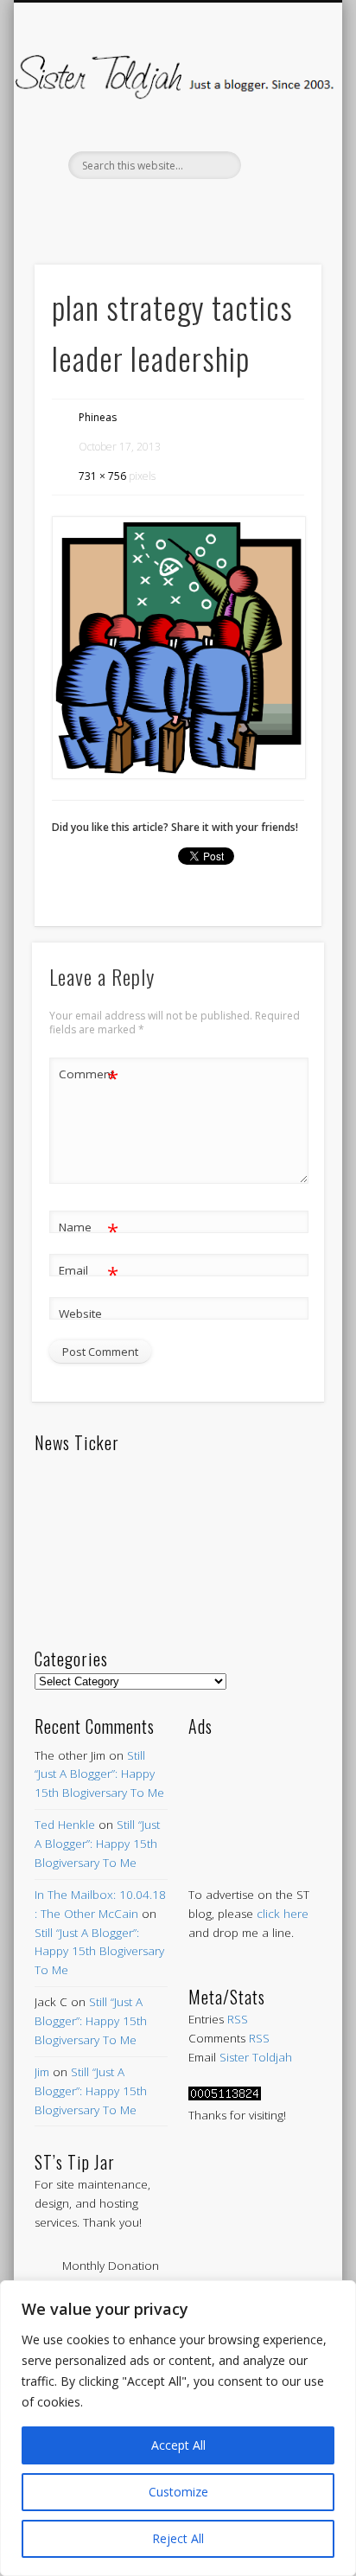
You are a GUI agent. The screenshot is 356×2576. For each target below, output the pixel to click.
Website (80, 1314)
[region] (178, 2428)
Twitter (139, 208)
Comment (89, 1077)
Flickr (212, 208)
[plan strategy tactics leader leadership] (178, 648)
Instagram (248, 208)
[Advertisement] (255, 1795)
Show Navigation (279, 155)
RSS (238, 2019)
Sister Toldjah (256, 2057)
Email (89, 1273)
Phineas (98, 417)
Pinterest (175, 208)
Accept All (178, 2445)
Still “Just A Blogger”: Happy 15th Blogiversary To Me (99, 1774)
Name (89, 1230)
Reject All (178, 2538)
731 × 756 (102, 476)
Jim (42, 2072)
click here (283, 1914)
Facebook (103, 208)
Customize (178, 2492)
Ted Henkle (65, 1825)
